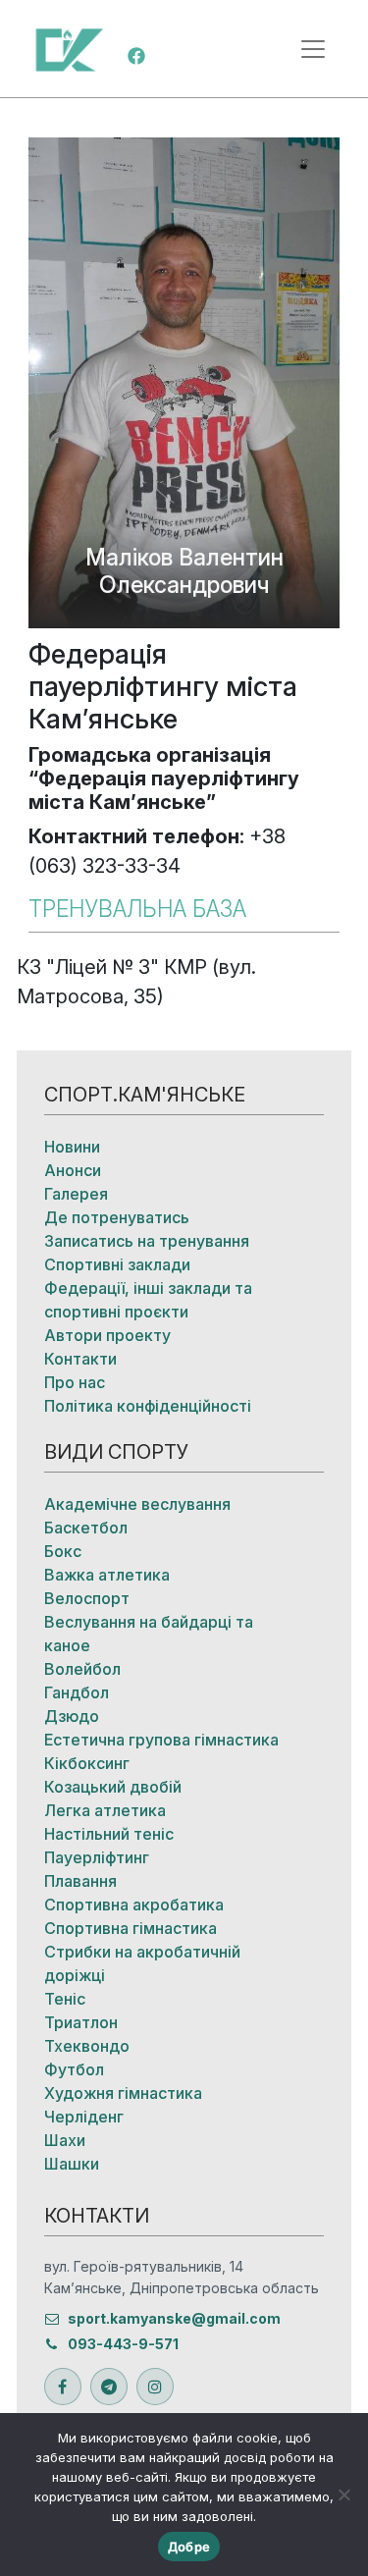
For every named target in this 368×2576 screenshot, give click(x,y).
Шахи (65, 2140)
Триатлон (81, 2022)
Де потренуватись (117, 1217)
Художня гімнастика (123, 2093)
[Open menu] (313, 49)
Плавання (80, 1881)
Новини (72, 1147)
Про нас (75, 1382)
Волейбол (82, 1669)
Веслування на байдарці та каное (149, 1634)
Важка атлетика (107, 1575)
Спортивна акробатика (134, 1905)
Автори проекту (107, 1335)
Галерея (76, 1194)
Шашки (72, 2164)
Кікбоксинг (87, 1763)
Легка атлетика (105, 1810)
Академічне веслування (137, 1504)
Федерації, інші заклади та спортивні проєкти (148, 1300)
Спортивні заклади (117, 1264)
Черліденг (84, 2117)
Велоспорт (87, 1598)
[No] (343, 2495)
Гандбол (77, 1692)
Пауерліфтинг (97, 1857)
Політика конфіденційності (148, 1406)
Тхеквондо (87, 2046)
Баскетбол (86, 1528)
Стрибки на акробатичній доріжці (142, 1963)
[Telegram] (109, 2387)
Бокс (63, 1551)
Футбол (74, 2069)
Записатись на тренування (147, 1241)
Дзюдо (72, 1716)
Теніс (65, 1999)
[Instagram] (155, 2387)
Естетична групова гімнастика (161, 1740)
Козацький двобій (113, 1787)
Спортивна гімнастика (131, 1928)
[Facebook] (136, 54)
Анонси (73, 1170)
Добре (189, 2547)
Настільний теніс (109, 1834)
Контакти (80, 1359)
